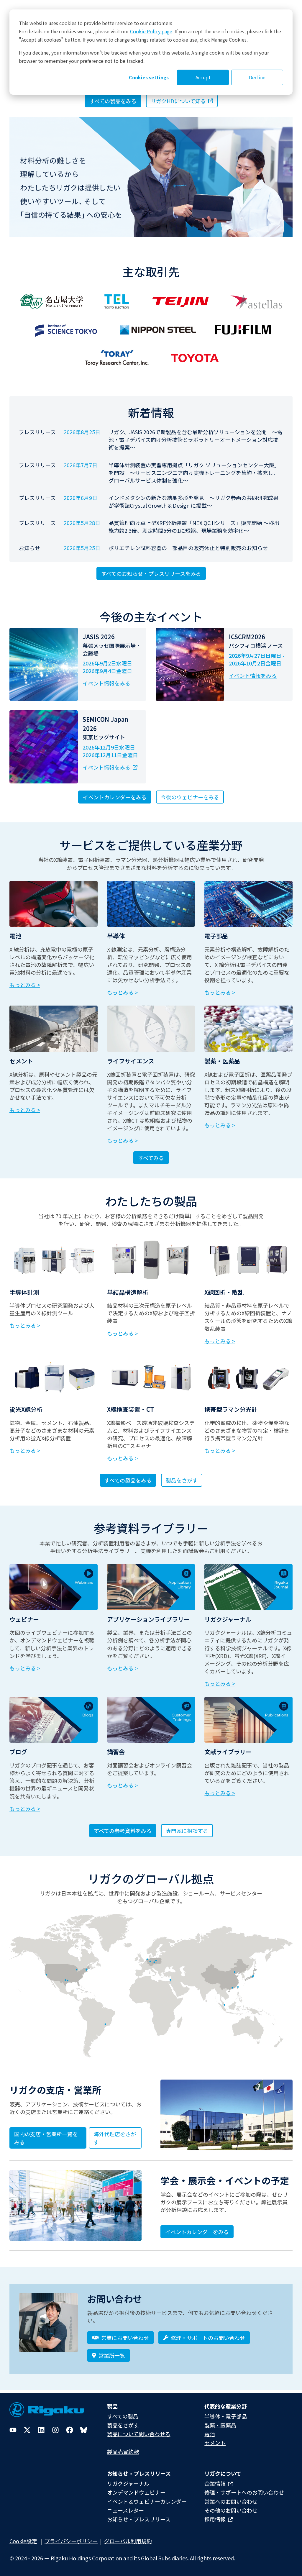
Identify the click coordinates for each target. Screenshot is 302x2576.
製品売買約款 (123, 2452)
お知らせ (29, 548)
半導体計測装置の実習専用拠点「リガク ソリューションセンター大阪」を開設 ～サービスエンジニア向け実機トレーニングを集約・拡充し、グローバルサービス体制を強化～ (194, 473)
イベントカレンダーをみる (115, 797)
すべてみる (151, 1158)
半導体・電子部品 (226, 2416)
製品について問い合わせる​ (139, 2434)
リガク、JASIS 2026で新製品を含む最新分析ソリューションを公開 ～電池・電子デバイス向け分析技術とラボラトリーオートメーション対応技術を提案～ (196, 440)
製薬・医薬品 (220, 2425)
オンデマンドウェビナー (136, 2492)
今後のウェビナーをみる (190, 797)
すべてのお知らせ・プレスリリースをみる (151, 573)
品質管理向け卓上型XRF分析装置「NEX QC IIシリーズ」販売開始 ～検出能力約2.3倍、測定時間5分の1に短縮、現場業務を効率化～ (194, 527)
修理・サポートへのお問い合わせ (244, 2492)
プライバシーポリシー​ (71, 2541)
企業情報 (216, 2483)
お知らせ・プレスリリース (139, 2519)
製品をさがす (182, 1480)
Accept (203, 77)
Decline (257, 77)
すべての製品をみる (128, 1480)
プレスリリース (37, 432)
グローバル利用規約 (128, 2541)
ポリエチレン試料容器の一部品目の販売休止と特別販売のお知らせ (188, 548)
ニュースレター (125, 2510)
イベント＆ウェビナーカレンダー (147, 2501)
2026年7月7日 (81, 465)
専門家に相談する (187, 1831)
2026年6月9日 (81, 498)
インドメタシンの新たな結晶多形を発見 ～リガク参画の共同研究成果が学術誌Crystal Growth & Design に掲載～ (193, 501)
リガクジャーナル (128, 2483)
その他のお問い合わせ (231, 2510)
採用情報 (216, 2519)
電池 (210, 2434)
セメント (215, 2443)
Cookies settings (149, 77)
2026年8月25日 (82, 432)
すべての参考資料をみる (123, 1831)
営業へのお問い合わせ (231, 2501)
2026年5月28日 (82, 523)
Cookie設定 (23, 2541)
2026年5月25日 (82, 548)
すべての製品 (123, 2416)
